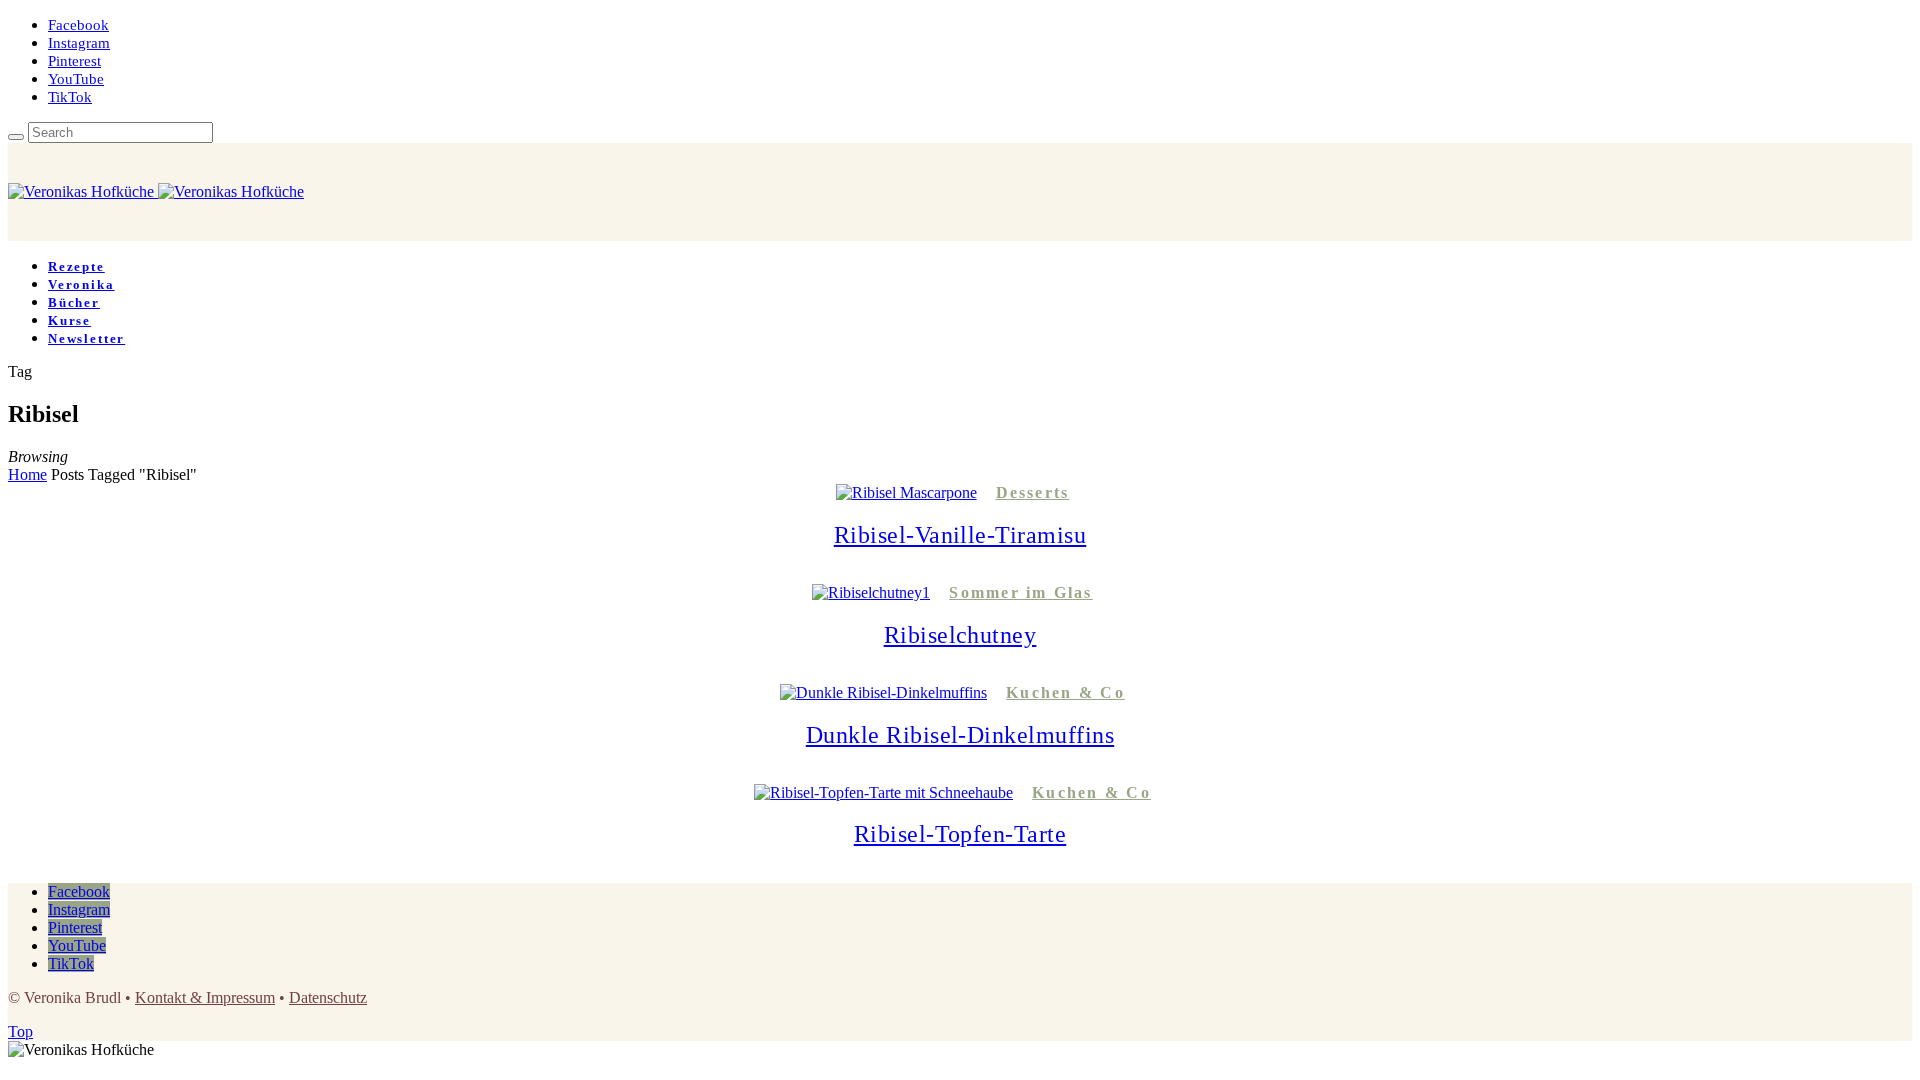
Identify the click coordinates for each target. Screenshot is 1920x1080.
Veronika (81, 284)
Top (20, 1031)
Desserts (1033, 492)
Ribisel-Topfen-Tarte (960, 834)
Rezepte (76, 266)
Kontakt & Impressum (205, 997)
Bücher (74, 302)
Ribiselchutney (960, 635)
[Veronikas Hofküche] (156, 191)
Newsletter (86, 338)
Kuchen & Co (1065, 692)
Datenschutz (328, 997)
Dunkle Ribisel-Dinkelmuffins (960, 735)
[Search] (16, 137)
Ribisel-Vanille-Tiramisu (960, 535)
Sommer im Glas (1020, 592)
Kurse (69, 320)
